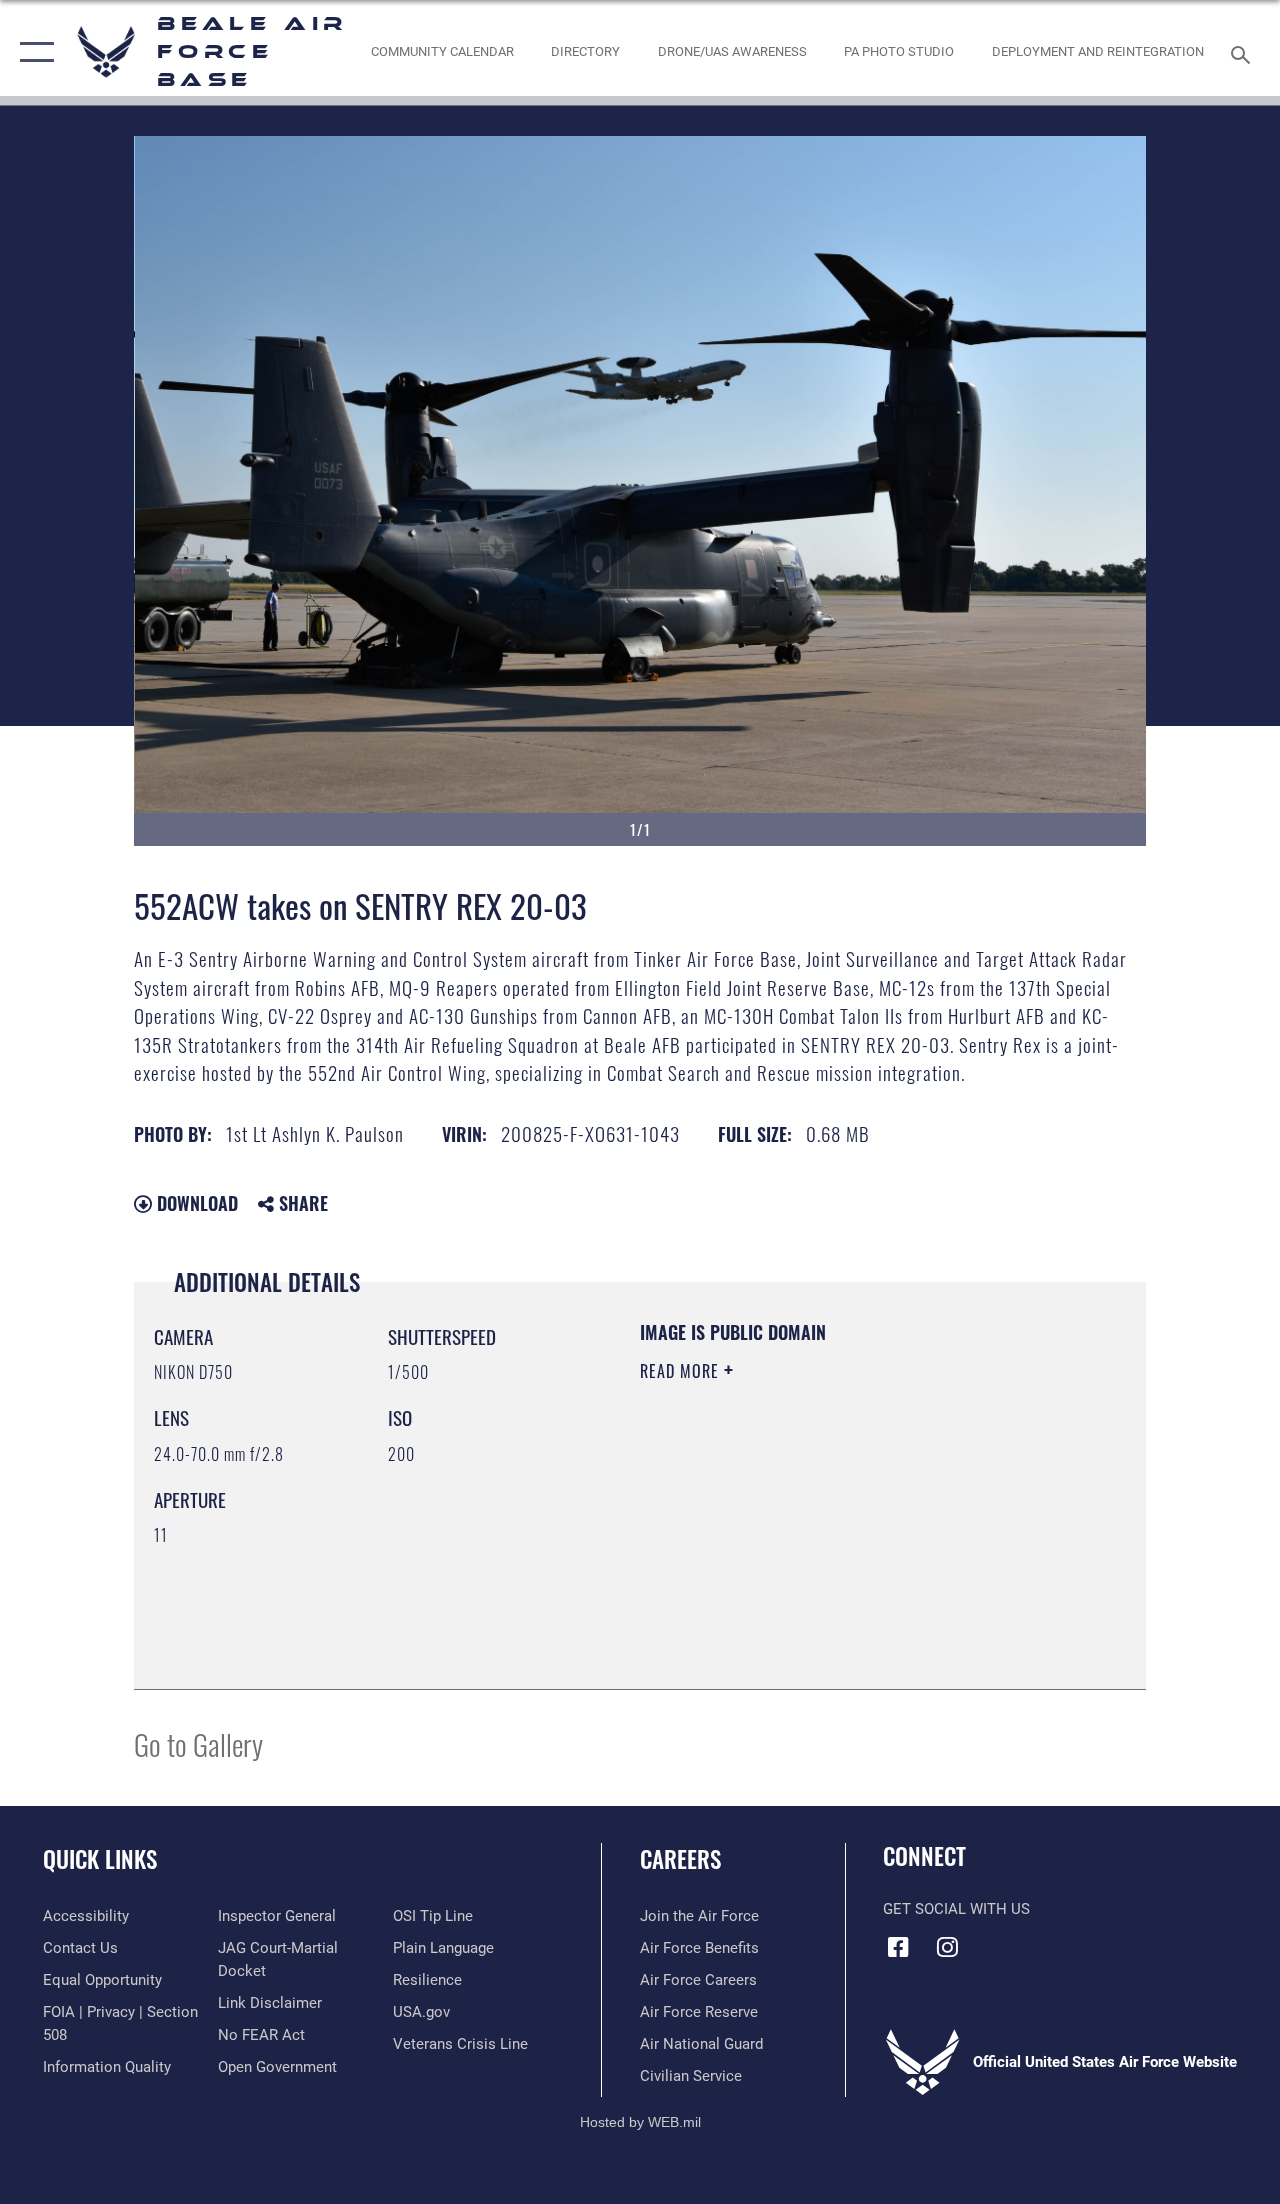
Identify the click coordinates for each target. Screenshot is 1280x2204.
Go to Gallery (198, 1743)
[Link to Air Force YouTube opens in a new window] (996, 1941)
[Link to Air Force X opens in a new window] (1045, 1941)
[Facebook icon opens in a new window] (898, 1947)
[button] (32, 52)
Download (195, 1203)
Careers (680, 1859)
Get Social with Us (956, 1909)
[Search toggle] (1244, 52)
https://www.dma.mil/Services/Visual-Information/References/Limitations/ (819, 1540)
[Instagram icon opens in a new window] (947, 1947)
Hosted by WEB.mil (640, 2122)
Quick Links (100, 1859)
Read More (682, 1371)
